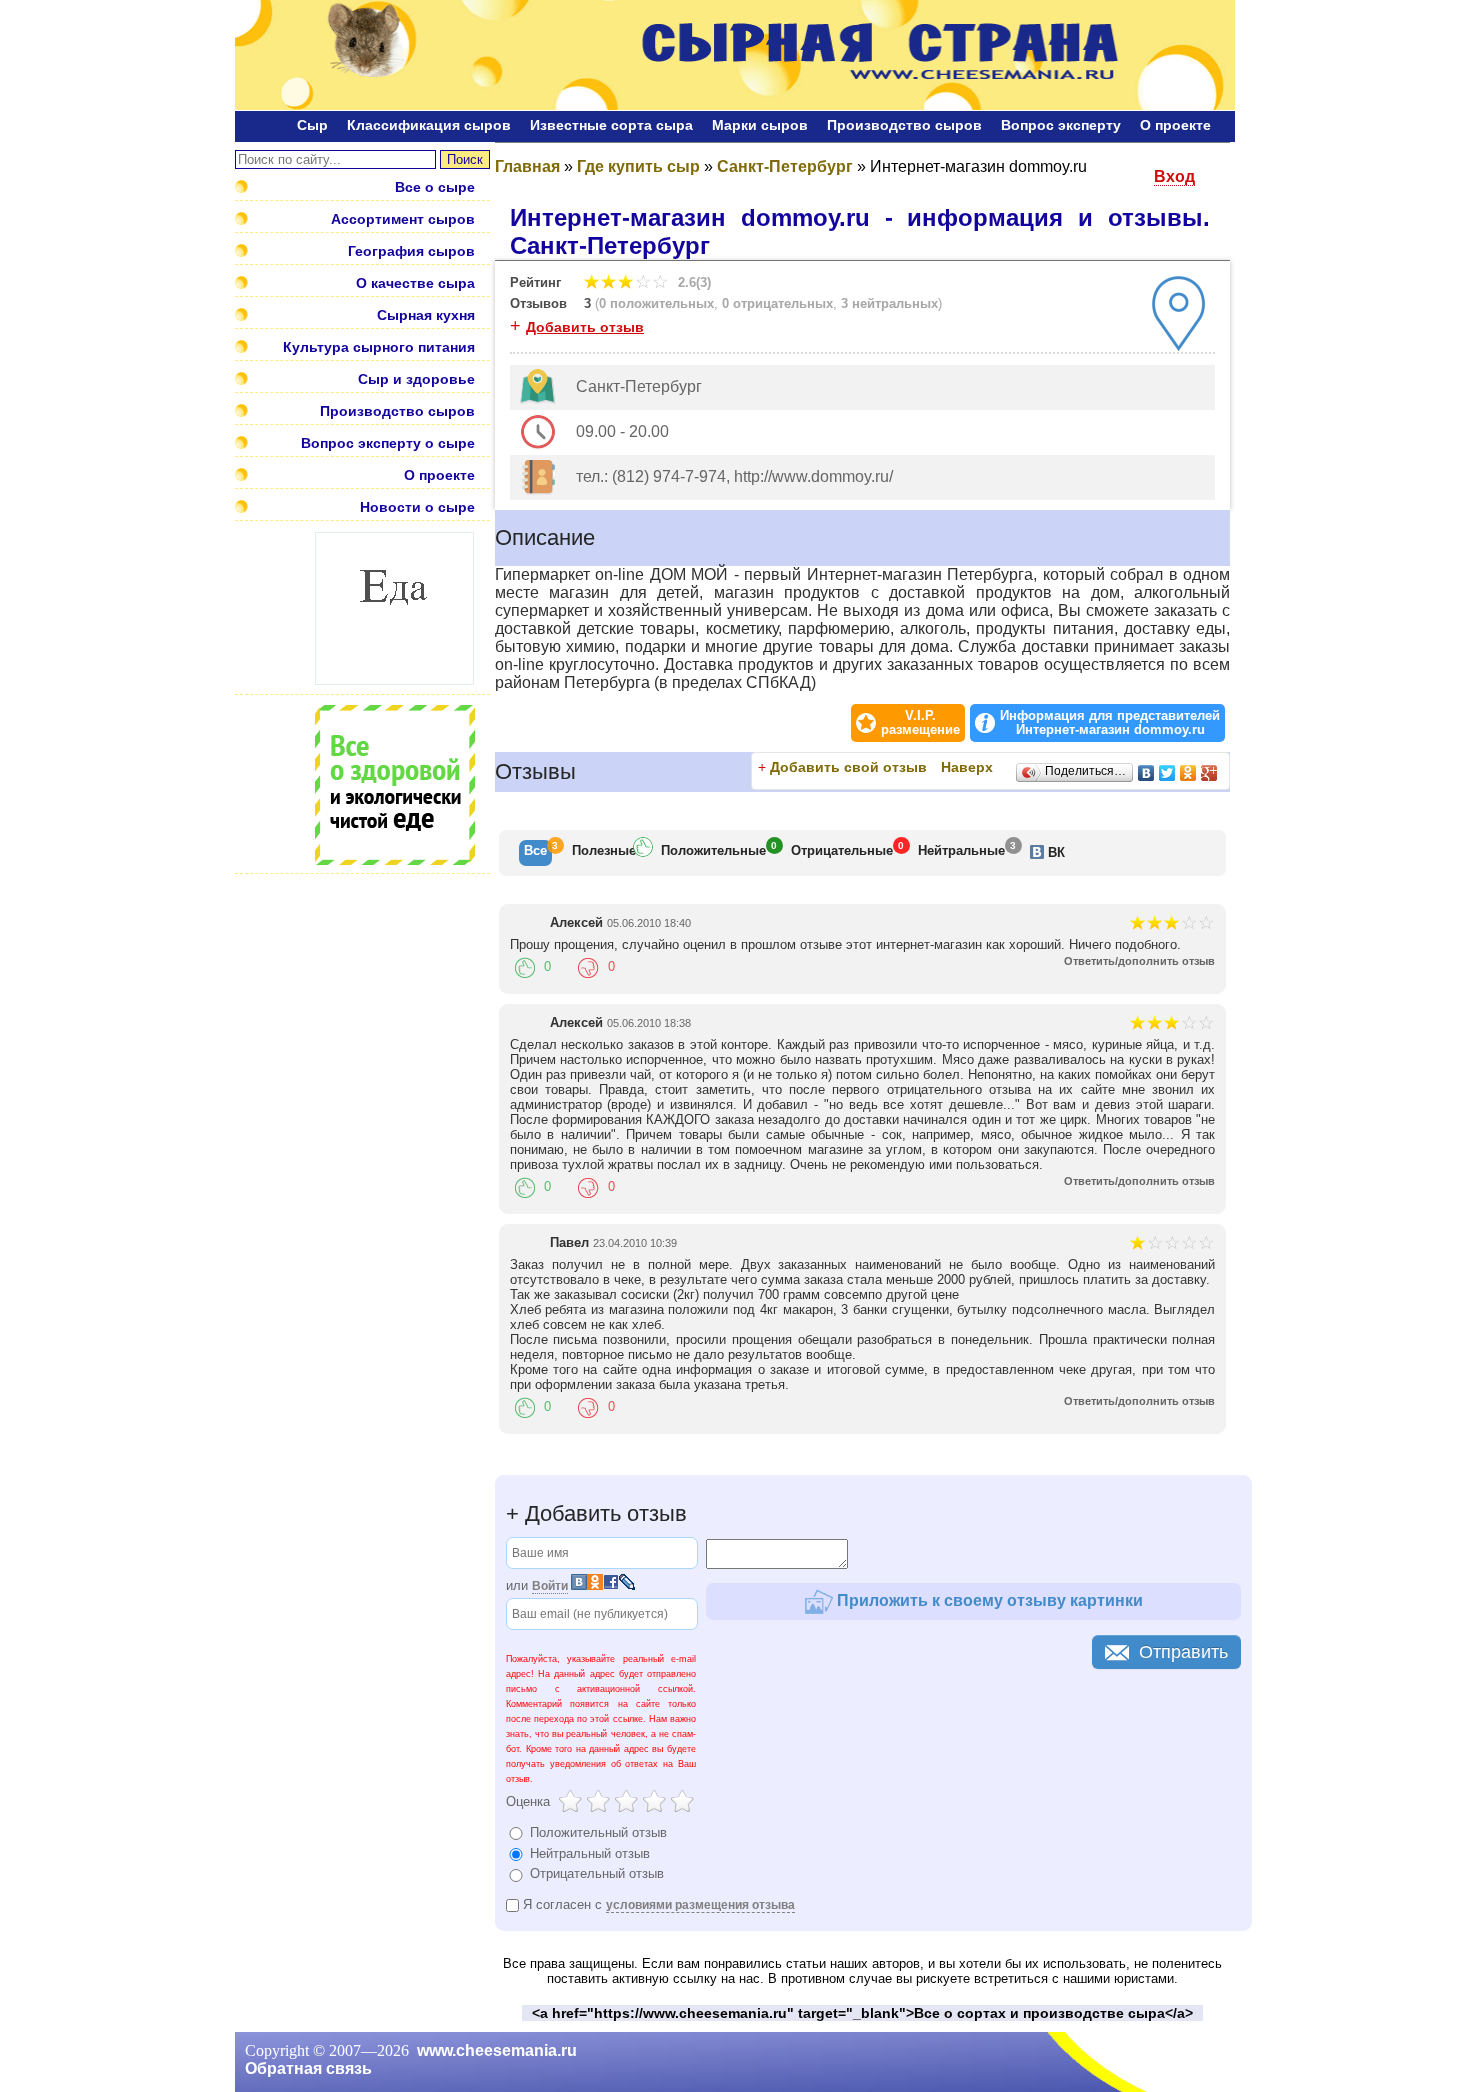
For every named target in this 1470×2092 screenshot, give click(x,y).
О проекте (1175, 125)
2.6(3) (692, 282)
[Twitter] (1167, 773)
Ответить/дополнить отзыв (1139, 961)
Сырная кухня (426, 315)
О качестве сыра (415, 283)
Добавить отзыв (585, 327)
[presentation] (535, 853)
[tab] (535, 853)
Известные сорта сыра (611, 125)
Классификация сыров (429, 125)
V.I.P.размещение (920, 723)
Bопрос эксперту (1061, 125)
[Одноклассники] (1188, 773)
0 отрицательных (777, 303)
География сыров (411, 251)
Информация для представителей (1110, 723)
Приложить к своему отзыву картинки (988, 1599)
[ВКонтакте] (1146, 773)
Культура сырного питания (379, 347)
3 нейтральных (889, 303)
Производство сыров (904, 125)
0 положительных (656, 303)
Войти (550, 1586)
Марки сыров (760, 125)
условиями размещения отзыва (700, 1905)
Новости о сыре (417, 507)
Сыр (312, 125)
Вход (1174, 176)
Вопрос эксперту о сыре (388, 443)
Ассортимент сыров (403, 219)
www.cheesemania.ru (497, 2050)
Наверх (967, 767)
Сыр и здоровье (416, 379)
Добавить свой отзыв (848, 767)
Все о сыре (435, 187)
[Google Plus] (1209, 773)
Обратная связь (308, 2068)
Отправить (1183, 1652)
